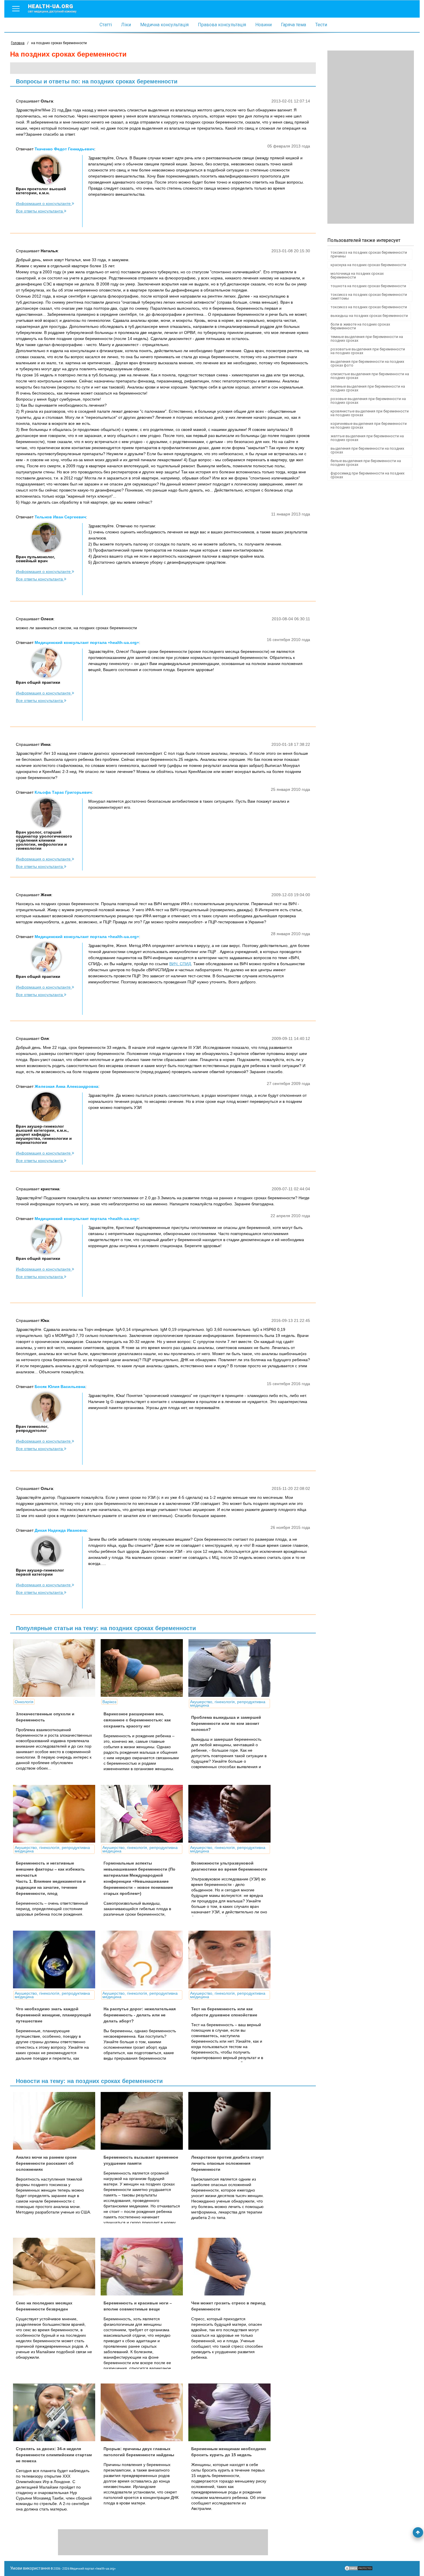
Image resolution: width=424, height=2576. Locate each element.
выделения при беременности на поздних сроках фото (367, 363)
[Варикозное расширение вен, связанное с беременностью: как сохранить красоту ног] (144, 1668)
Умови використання (30, 2568)
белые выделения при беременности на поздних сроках (366, 463)
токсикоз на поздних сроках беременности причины (369, 254)
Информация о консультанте (44, 203)
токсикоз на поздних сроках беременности (369, 307)
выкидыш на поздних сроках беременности (369, 316)
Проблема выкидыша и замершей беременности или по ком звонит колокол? (226, 1723)
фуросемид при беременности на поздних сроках (367, 475)
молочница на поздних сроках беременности (357, 275)
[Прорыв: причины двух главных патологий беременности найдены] (144, 2412)
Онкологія (24, 1702)
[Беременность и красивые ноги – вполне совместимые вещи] (144, 2267)
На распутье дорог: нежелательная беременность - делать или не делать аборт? (140, 2015)
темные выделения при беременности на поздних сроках (367, 339)
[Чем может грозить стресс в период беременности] (232, 2267)
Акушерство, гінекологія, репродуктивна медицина (228, 1703)
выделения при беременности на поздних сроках (367, 450)
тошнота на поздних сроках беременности (368, 286)
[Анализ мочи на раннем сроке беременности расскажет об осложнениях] (56, 2121)
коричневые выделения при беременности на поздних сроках (369, 425)
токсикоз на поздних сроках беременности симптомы (369, 296)
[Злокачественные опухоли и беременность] (56, 1668)
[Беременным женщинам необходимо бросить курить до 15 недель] (232, 2412)
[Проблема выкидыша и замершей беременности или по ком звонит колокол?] (232, 1668)
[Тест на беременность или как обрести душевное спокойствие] (232, 1959)
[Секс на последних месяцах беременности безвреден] (56, 2267)
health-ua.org (52, 8)
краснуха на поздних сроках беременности (368, 265)
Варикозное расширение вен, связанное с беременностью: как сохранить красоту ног (137, 1720)
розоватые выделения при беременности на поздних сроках (368, 351)
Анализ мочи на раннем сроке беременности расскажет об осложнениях (46, 2163)
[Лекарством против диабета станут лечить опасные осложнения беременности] (232, 2121)
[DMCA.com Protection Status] (359, 2570)
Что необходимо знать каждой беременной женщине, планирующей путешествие (54, 2015)
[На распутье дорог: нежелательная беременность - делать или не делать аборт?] (144, 1959)
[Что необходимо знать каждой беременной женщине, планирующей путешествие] (56, 1959)
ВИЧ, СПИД (180, 964)
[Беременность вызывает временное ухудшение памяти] (144, 2121)
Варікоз (109, 1702)
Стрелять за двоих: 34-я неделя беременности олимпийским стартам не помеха (54, 2455)
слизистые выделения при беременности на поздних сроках (370, 376)
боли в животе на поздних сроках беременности (360, 326)
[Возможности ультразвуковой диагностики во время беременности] (232, 1814)
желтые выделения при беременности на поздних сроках (367, 438)
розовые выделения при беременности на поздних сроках (368, 401)
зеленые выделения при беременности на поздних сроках (368, 388)
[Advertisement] (371, 137)
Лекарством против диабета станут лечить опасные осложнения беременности (228, 2163)
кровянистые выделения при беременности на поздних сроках (370, 413)
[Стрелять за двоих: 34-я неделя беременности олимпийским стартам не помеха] (56, 2412)
